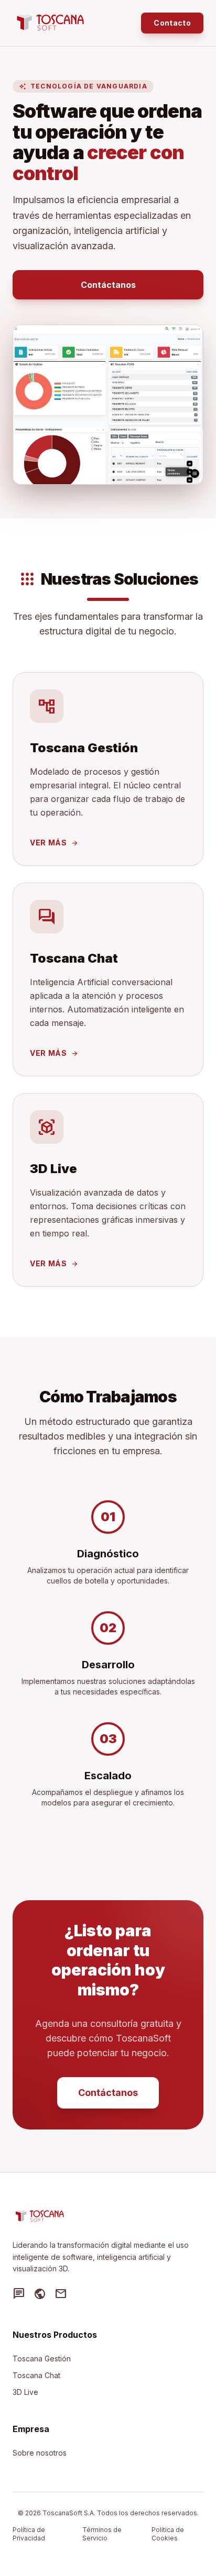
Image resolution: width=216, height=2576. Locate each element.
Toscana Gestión (42, 2358)
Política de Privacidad (29, 2534)
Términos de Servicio (102, 2534)
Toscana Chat (36, 2375)
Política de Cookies (168, 2534)
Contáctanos (108, 285)
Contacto (172, 23)
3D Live (25, 2392)
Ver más (54, 843)
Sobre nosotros (40, 2453)
